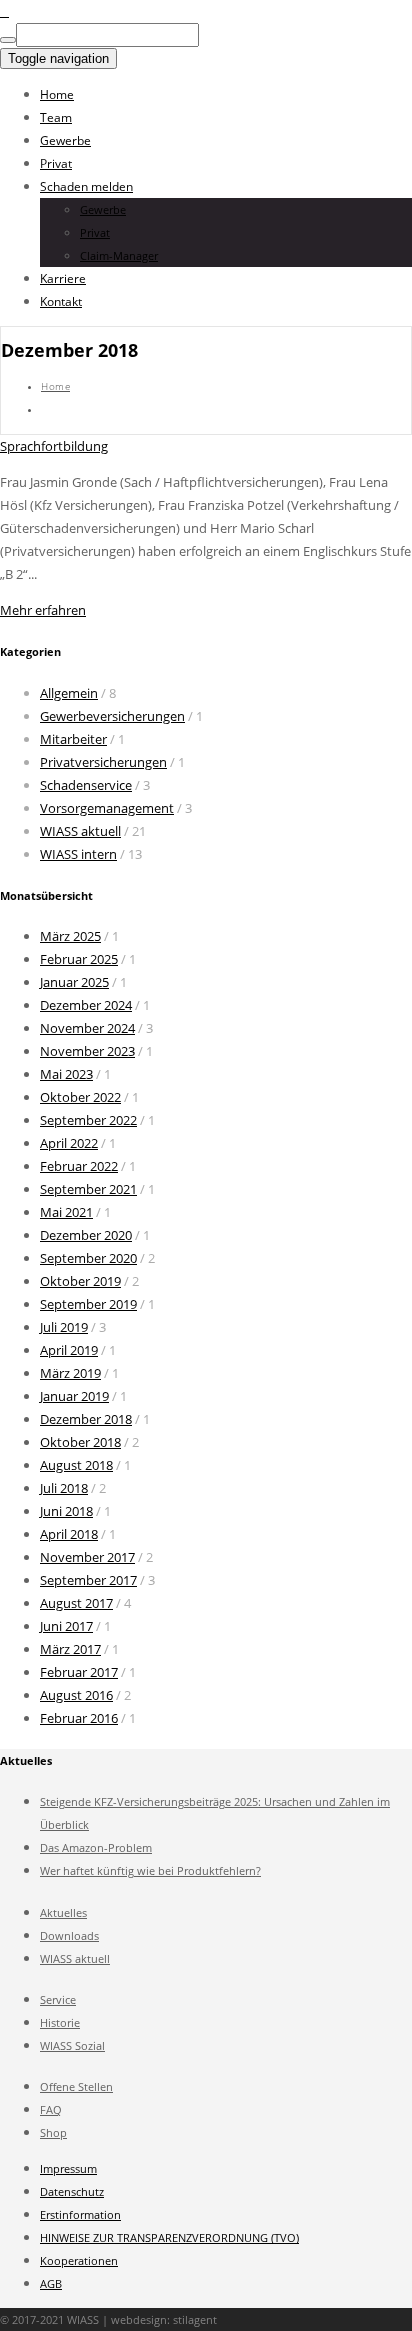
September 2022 (88, 1120)
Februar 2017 (79, 1672)
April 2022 (69, 1143)
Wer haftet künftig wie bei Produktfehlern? (150, 1870)
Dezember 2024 (86, 1005)
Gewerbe (65, 140)
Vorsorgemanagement (107, 808)
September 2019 (88, 1304)
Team (56, 117)
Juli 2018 (64, 1488)
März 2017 (70, 1649)
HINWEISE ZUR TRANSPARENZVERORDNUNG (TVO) (169, 2237)
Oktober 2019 (80, 1281)
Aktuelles (63, 1912)
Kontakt (61, 301)
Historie (60, 2022)
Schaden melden (86, 186)
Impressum (68, 2168)
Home (57, 94)
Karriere (63, 278)
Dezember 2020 (86, 1235)
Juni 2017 (66, 1626)
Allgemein (69, 693)
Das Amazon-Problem (96, 1847)
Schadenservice (86, 785)
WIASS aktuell (80, 831)
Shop (53, 2132)
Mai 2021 (66, 1212)
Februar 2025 (79, 959)
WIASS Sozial (72, 2045)
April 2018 (69, 1534)
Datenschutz (72, 2191)
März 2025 (70, 936)
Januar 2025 (74, 982)
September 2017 (88, 1580)
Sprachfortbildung (54, 446)
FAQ (51, 2109)
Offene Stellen (76, 2086)
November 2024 (87, 1028)
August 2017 (76, 1603)
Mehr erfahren (43, 610)
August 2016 (76, 1695)
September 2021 (88, 1189)
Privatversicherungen (103, 762)
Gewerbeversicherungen (112, 716)
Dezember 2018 (86, 1419)
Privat (56, 163)
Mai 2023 (66, 1074)
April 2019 (69, 1350)
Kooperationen (79, 2260)
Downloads (69, 1935)
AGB (51, 2283)
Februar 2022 (79, 1166)
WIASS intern (78, 854)
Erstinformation (80, 2214)
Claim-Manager (119, 255)
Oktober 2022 (80, 1097)
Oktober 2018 (80, 1442)
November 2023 (87, 1051)
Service (58, 1999)
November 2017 (87, 1557)
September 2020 (88, 1258)
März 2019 (70, 1373)
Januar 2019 (74, 1396)
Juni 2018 (66, 1511)
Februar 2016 (79, 1718)
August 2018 (76, 1465)
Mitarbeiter (73, 739)
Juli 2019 (64, 1327)
